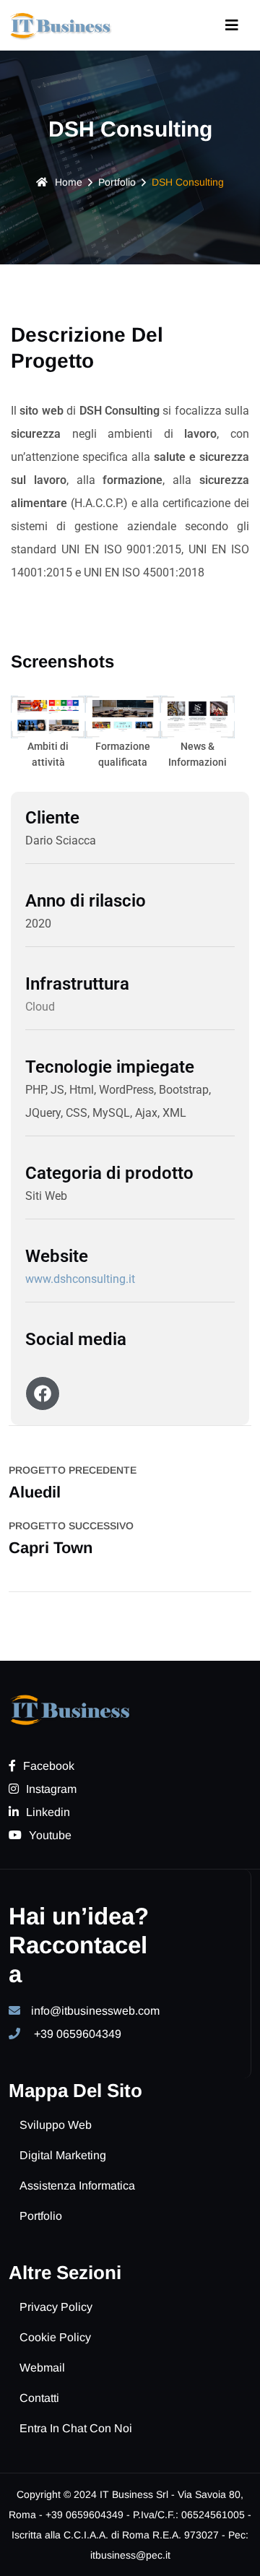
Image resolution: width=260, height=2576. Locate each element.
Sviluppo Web (56, 2125)
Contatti (39, 2398)
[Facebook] (43, 1393)
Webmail (42, 2368)
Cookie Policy (55, 2337)
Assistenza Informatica (77, 2186)
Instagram (51, 1789)
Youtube (50, 1835)
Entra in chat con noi (76, 2428)
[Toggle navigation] (232, 25)
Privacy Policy (56, 2307)
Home (69, 182)
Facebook (49, 1766)
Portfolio (117, 182)
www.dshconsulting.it (80, 1279)
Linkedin (48, 1812)
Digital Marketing (63, 2155)
